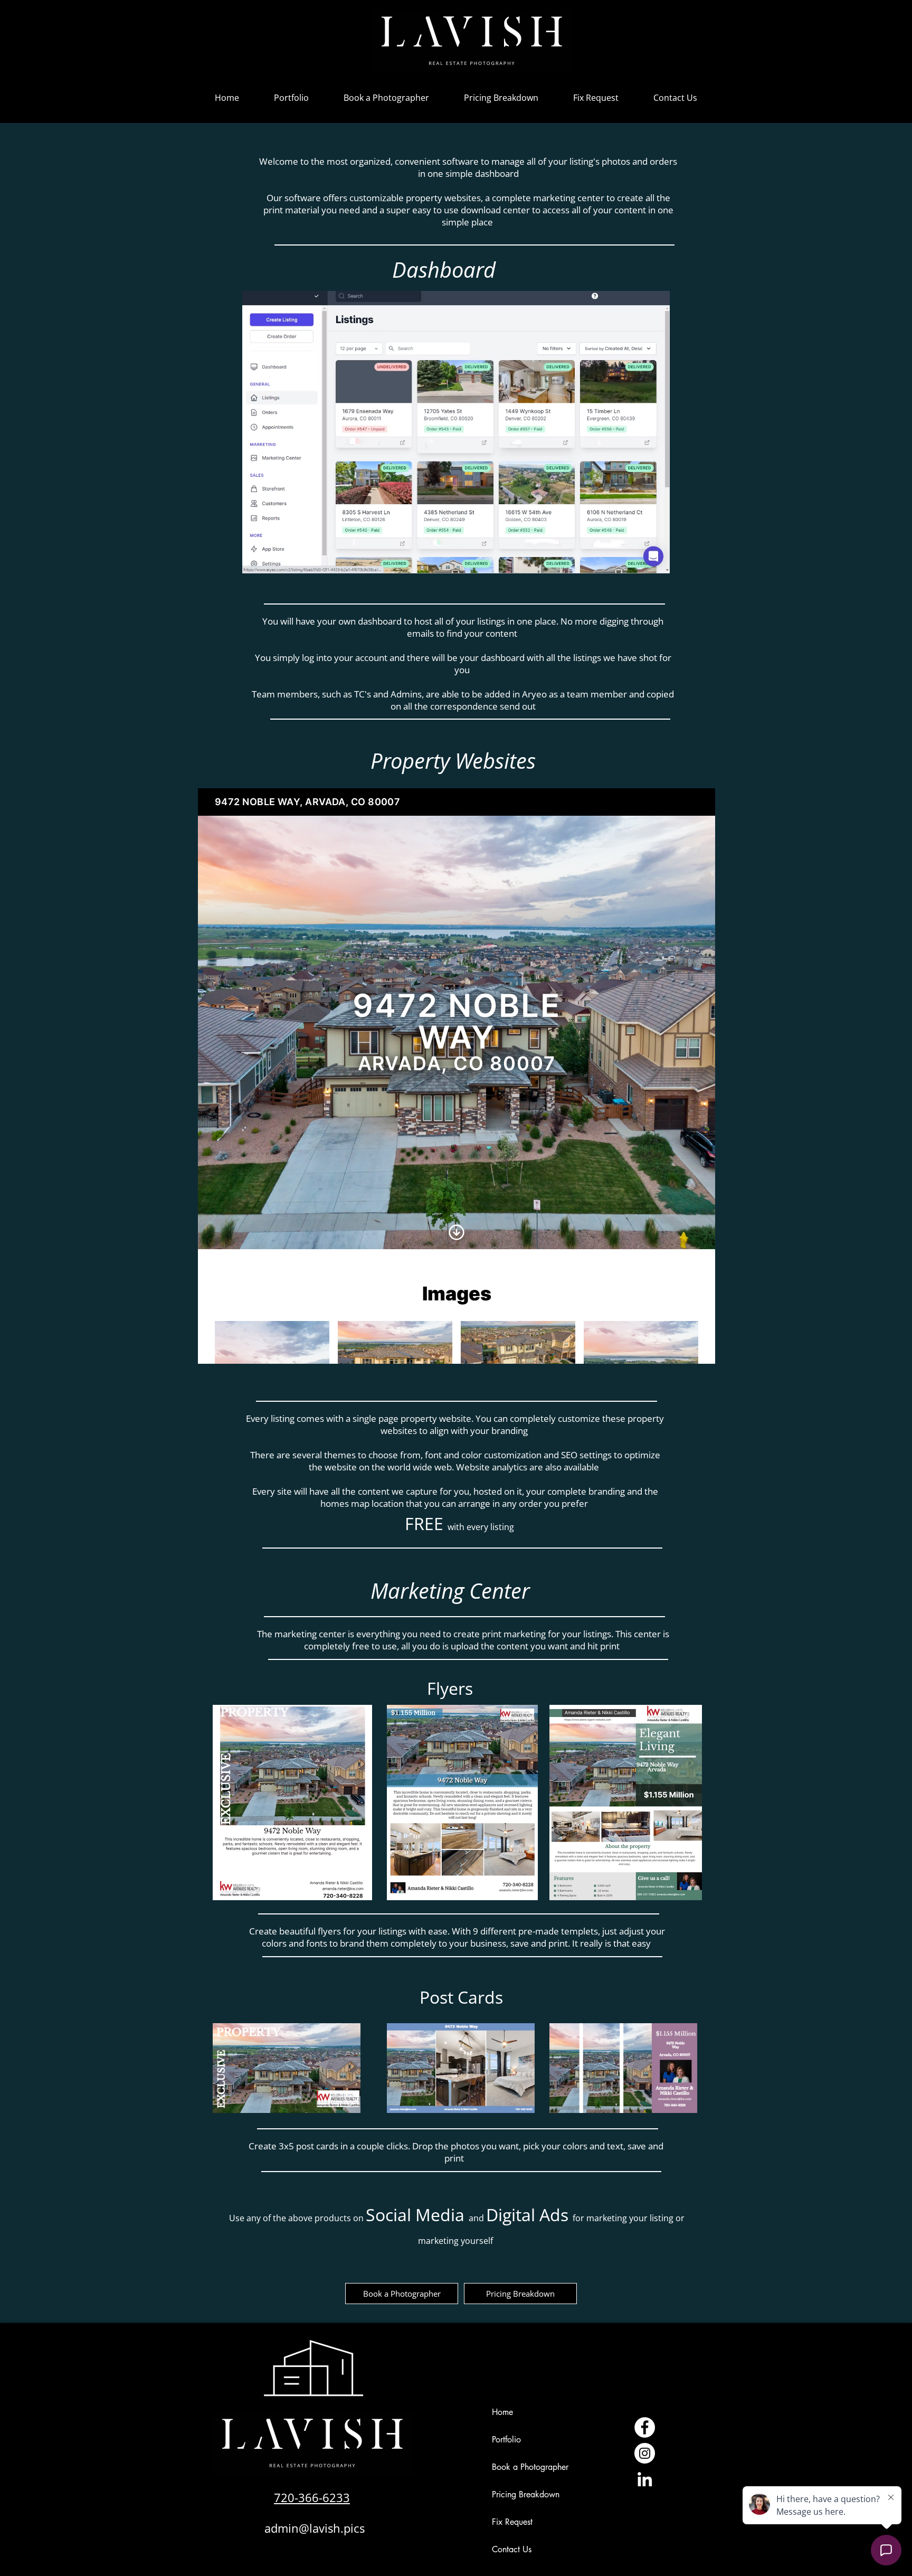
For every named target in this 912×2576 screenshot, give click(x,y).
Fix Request (512, 2522)
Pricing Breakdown (526, 2494)
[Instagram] (645, 2453)
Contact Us (512, 2549)
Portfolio (506, 2440)
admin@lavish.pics (315, 2528)
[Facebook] (645, 2427)
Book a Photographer (530, 2467)
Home (502, 2412)
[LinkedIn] (645, 2479)
